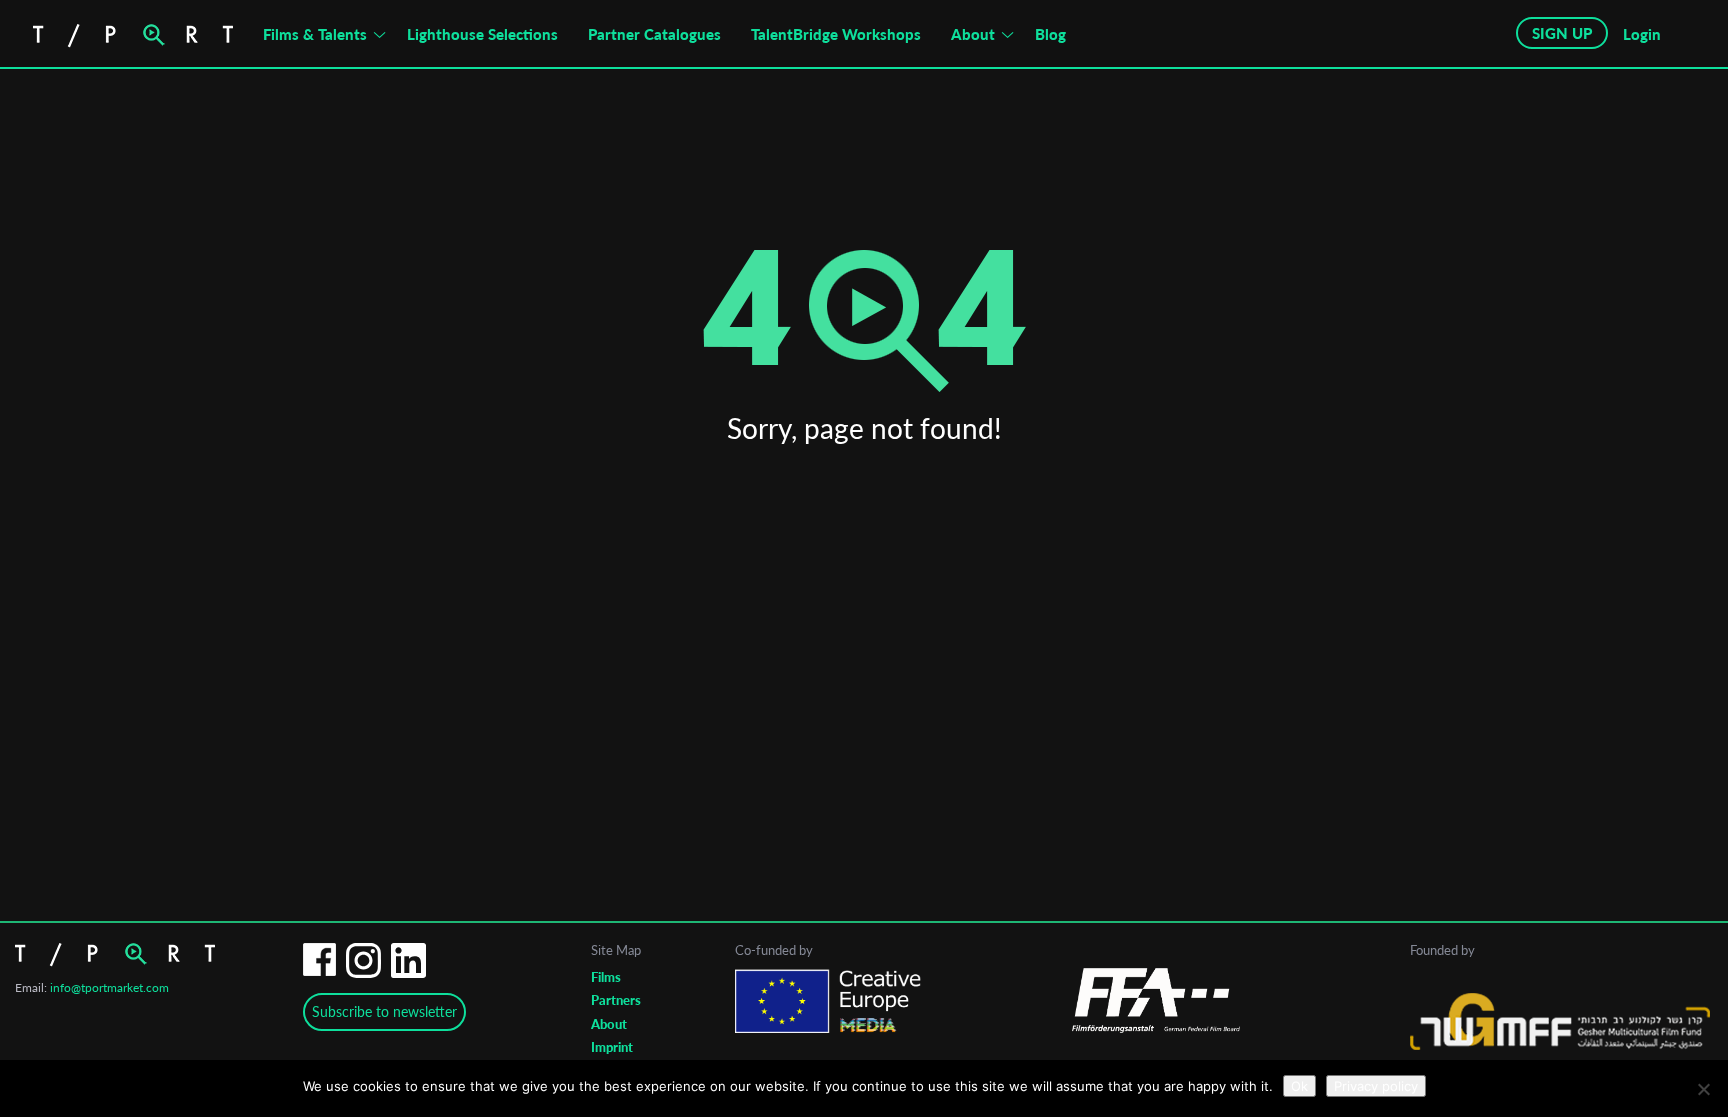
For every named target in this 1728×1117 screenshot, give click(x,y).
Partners (616, 1000)
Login (1642, 34)
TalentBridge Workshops (836, 34)
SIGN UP (1562, 33)
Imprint (612, 1047)
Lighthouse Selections (482, 34)
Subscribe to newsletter (384, 1011)
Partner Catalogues (654, 34)
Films (606, 977)
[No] (1703, 1089)
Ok (1299, 1086)
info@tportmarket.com (109, 987)
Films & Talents (315, 34)
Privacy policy (1376, 1086)
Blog (1050, 34)
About (973, 34)
